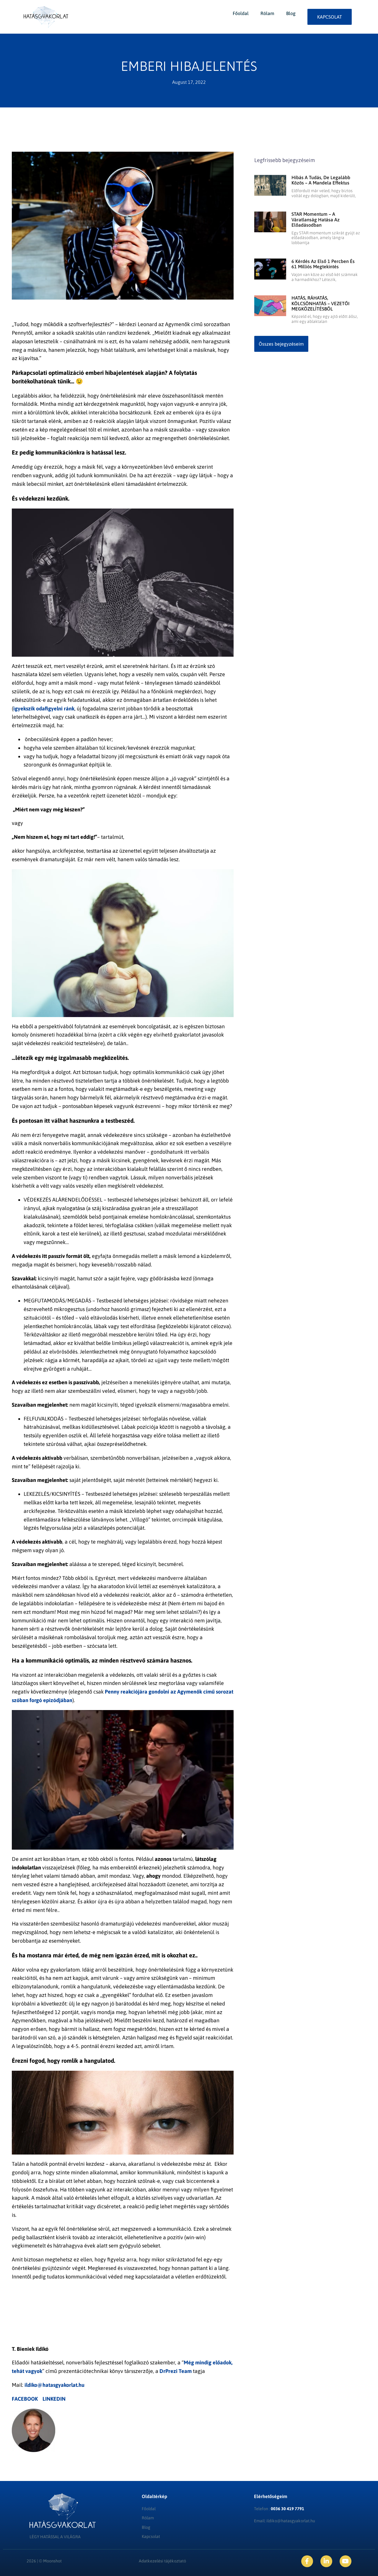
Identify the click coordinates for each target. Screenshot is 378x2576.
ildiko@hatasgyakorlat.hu (54, 2385)
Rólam (267, 13)
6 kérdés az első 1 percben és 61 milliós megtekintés (323, 264)
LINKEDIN (54, 2399)
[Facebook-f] (307, 2561)
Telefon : (279, 2509)
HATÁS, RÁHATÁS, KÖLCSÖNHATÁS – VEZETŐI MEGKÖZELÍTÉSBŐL (321, 303)
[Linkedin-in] (326, 2561)
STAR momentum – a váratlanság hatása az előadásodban (316, 219)
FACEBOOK (25, 2399)
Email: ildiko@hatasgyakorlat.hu (285, 2521)
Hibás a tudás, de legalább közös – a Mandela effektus (321, 180)
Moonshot (52, 2561)
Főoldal (241, 13)
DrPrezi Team (176, 2371)
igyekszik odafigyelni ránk (44, 708)
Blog (291, 13)
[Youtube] (346, 2561)
